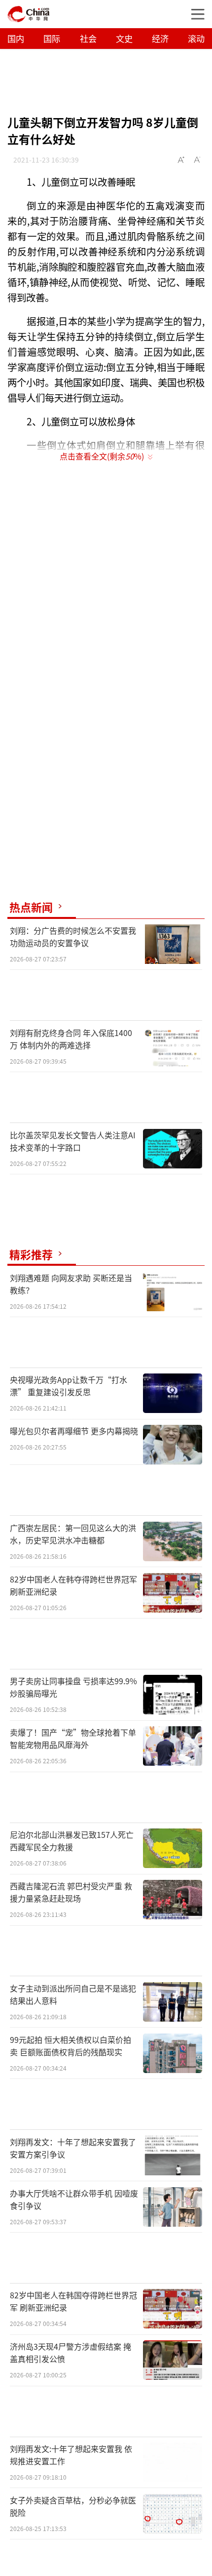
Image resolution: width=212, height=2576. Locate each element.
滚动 (196, 38)
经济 (160, 38)
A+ (181, 160)
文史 (124, 38)
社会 (88, 38)
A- (198, 160)
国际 (52, 38)
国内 (16, 38)
